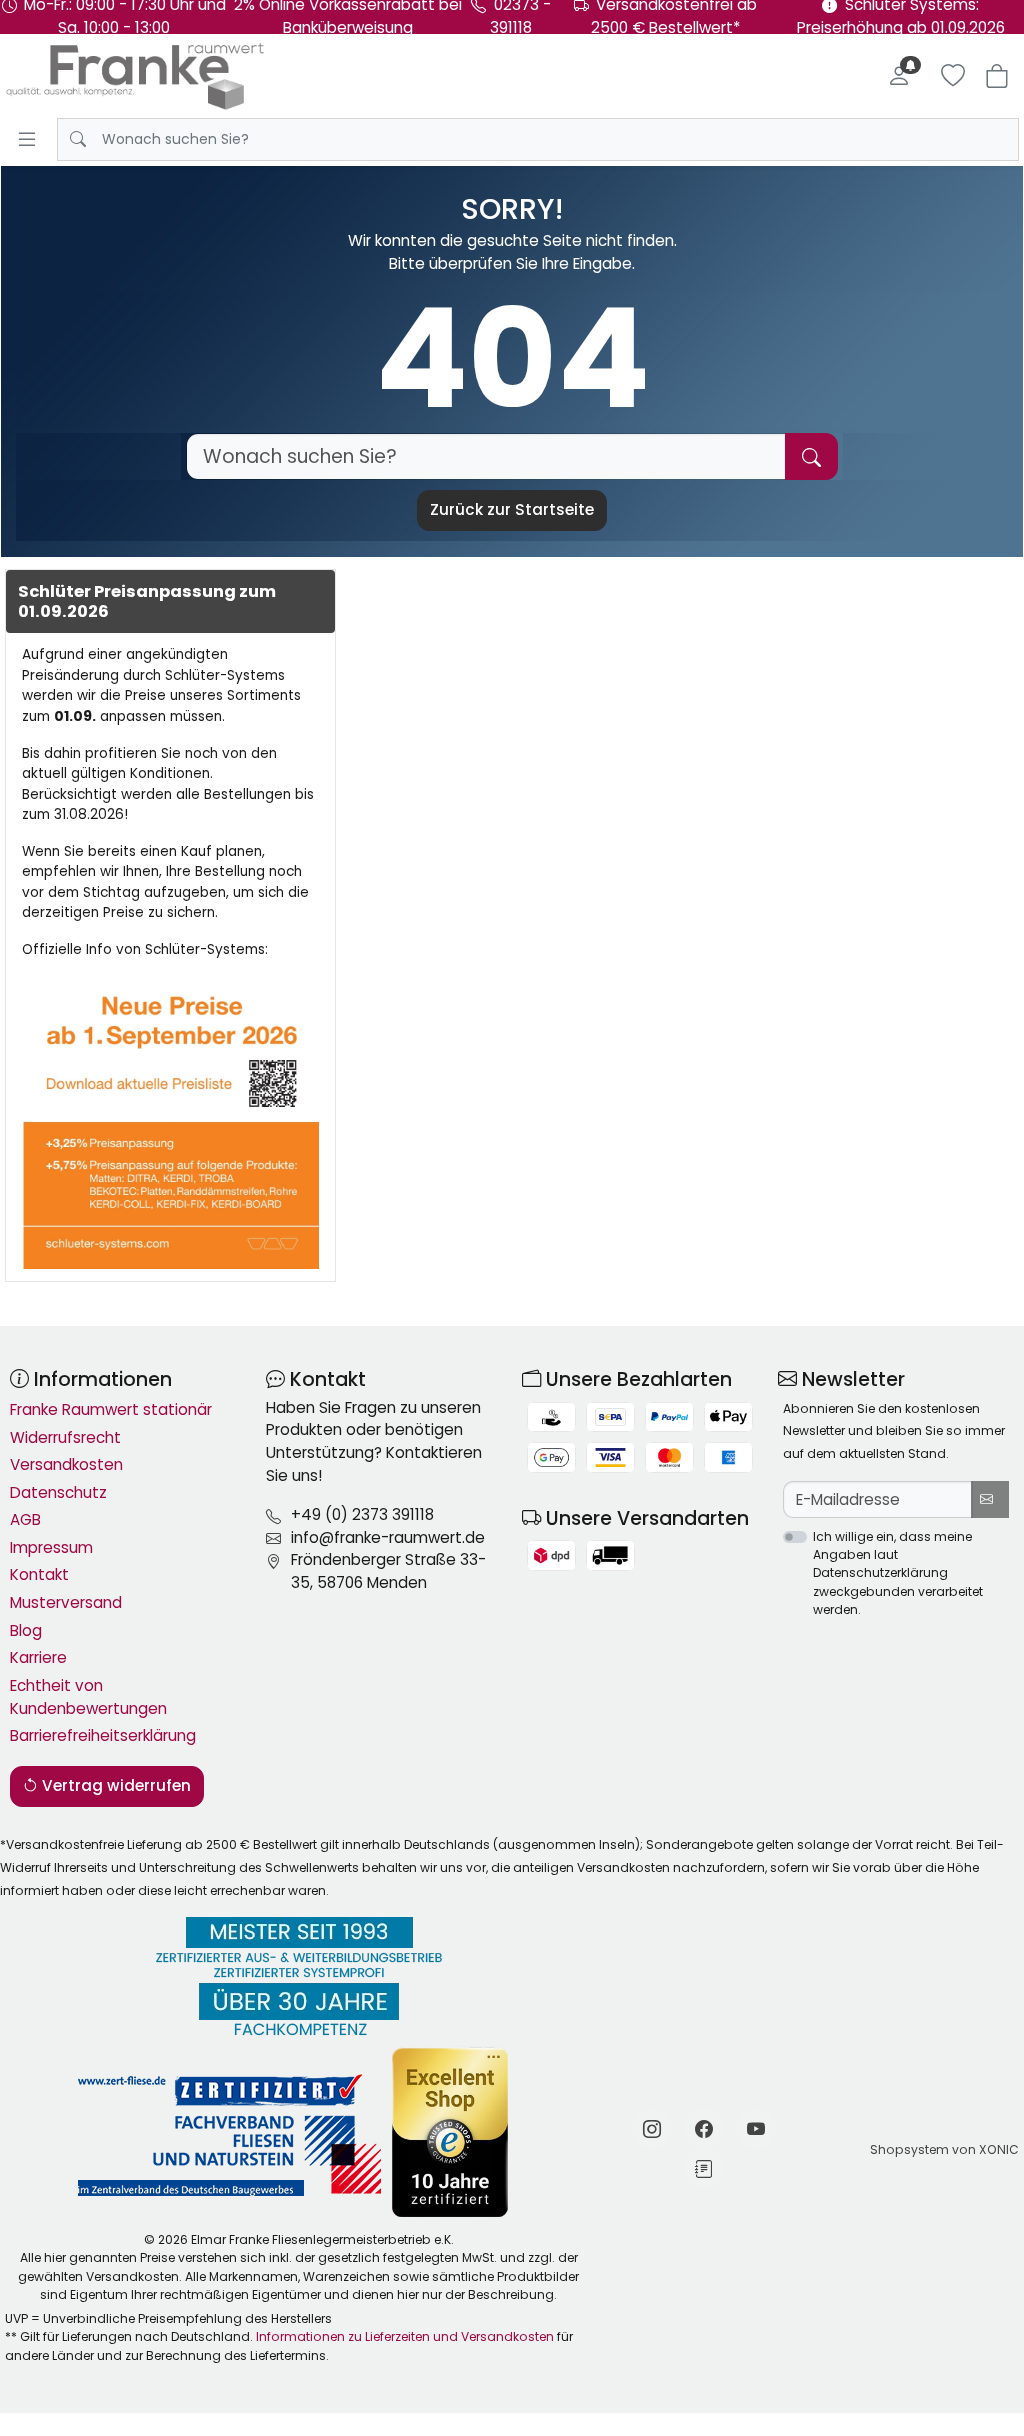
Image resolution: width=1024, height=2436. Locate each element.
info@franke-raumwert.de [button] (388, 1537)
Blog (26, 1630)
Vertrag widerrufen (114, 1785)
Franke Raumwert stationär (111, 1409)
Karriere (38, 1657)
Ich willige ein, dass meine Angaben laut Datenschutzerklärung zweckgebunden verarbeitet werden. (898, 1573)
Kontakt (39, 1574)
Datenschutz (58, 1492)
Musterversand (66, 1602)
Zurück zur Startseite (512, 509)
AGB (25, 1519)
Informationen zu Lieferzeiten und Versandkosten (405, 2336)
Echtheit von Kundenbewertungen (88, 1697)
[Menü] (27, 139)
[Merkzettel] (953, 76)
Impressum (51, 1547)
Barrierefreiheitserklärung (103, 1735)
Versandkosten (66, 1464)
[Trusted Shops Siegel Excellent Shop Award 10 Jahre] (451, 2132)
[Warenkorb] (997, 76)
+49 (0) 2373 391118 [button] (362, 1514)
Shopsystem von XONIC (944, 2149)
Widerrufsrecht (65, 1437)
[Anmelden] (899, 76)
